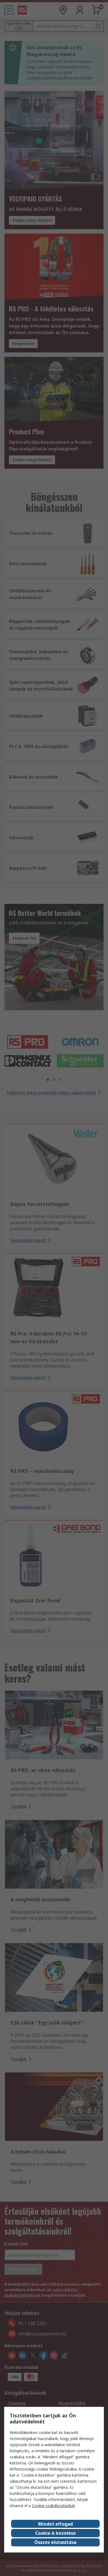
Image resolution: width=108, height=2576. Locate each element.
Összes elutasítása (55, 2542)
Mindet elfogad (56, 2524)
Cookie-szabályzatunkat (53, 2506)
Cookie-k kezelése (56, 2533)
